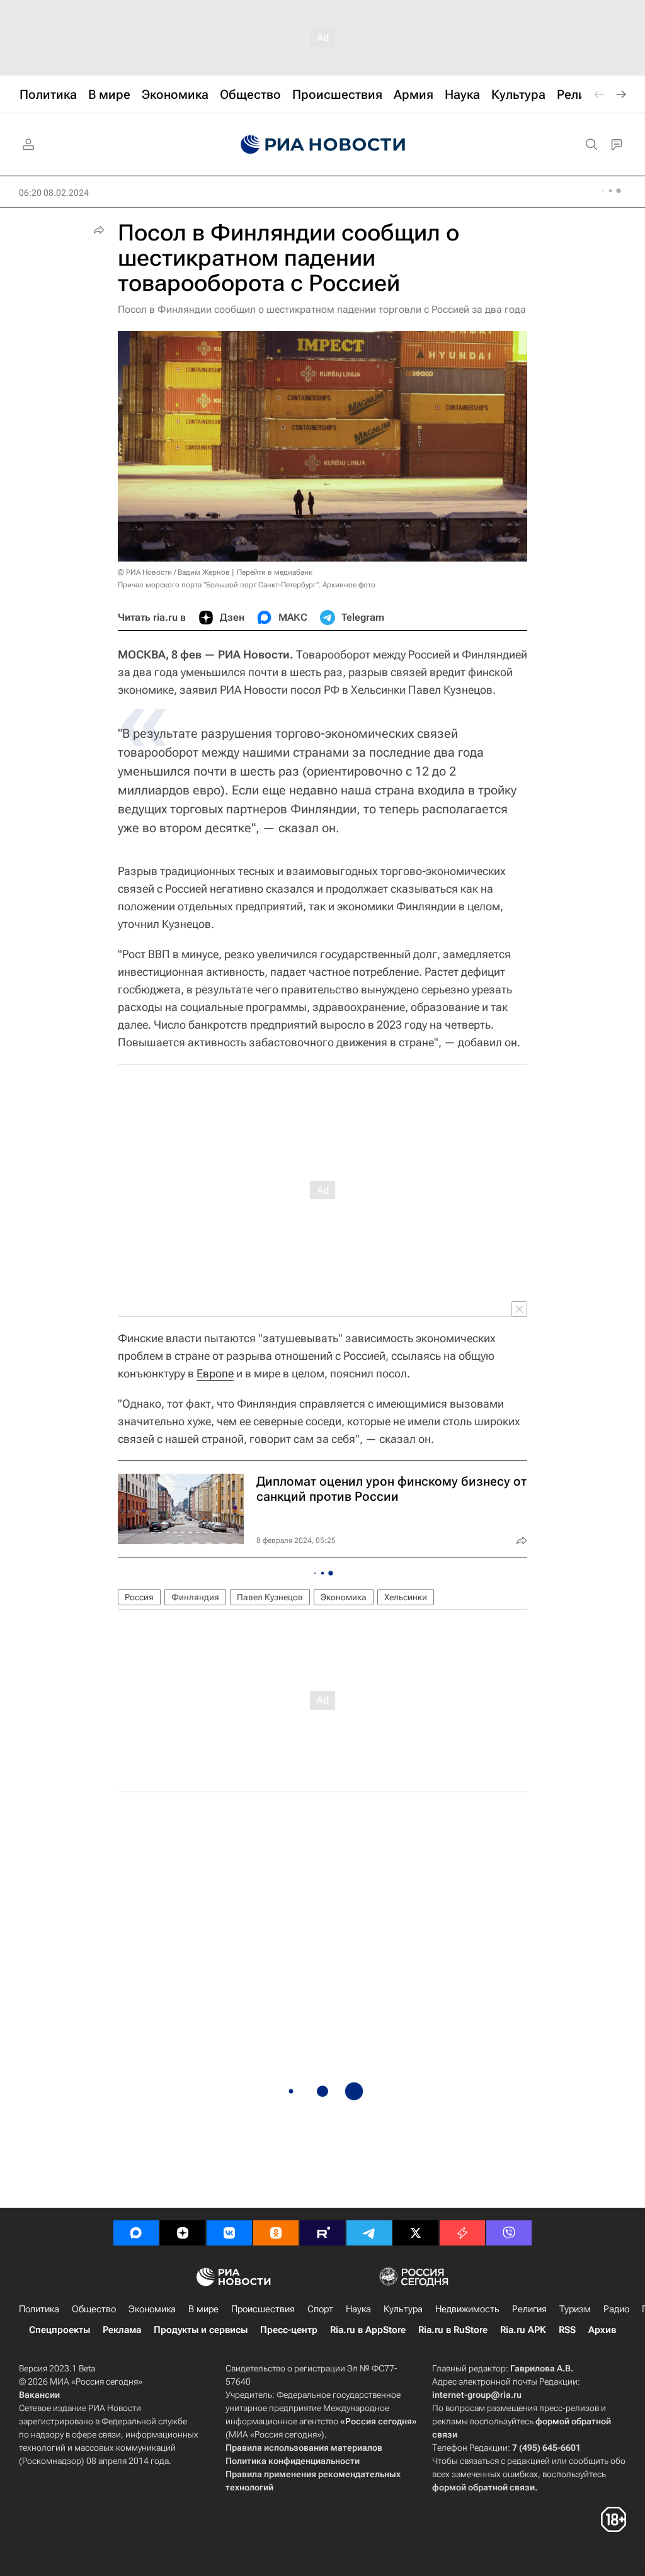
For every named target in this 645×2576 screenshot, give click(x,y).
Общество (94, 2309)
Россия (139, 1597)
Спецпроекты (60, 2330)
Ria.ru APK (523, 2330)
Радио (616, 2309)
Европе (215, 1373)
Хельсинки (406, 1597)
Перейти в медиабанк (275, 572)
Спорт (320, 2309)
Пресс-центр (289, 2330)
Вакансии (39, 2395)
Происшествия (263, 2309)
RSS (567, 2330)
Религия (529, 2309)
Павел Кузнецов (270, 1597)
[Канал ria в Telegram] (369, 2233)
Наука (358, 2309)
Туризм (575, 2309)
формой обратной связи (483, 2487)
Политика (39, 2309)
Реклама (122, 2330)
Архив (602, 2330)
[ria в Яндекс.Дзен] (183, 2233)
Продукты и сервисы (201, 2330)
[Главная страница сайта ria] (323, 145)
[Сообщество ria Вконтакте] (229, 2233)
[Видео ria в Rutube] (322, 2233)
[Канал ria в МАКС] (136, 2233)
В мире (203, 2309)
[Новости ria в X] (416, 2233)
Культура (403, 2309)
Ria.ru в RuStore (453, 2330)
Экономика (344, 1597)
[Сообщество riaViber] (509, 2233)
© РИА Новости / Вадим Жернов (174, 572)
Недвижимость (467, 2309)
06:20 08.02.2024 (54, 193)
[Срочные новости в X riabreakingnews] (462, 2233)
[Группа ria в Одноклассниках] (276, 2233)
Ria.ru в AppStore (368, 2330)
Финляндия (195, 1597)
